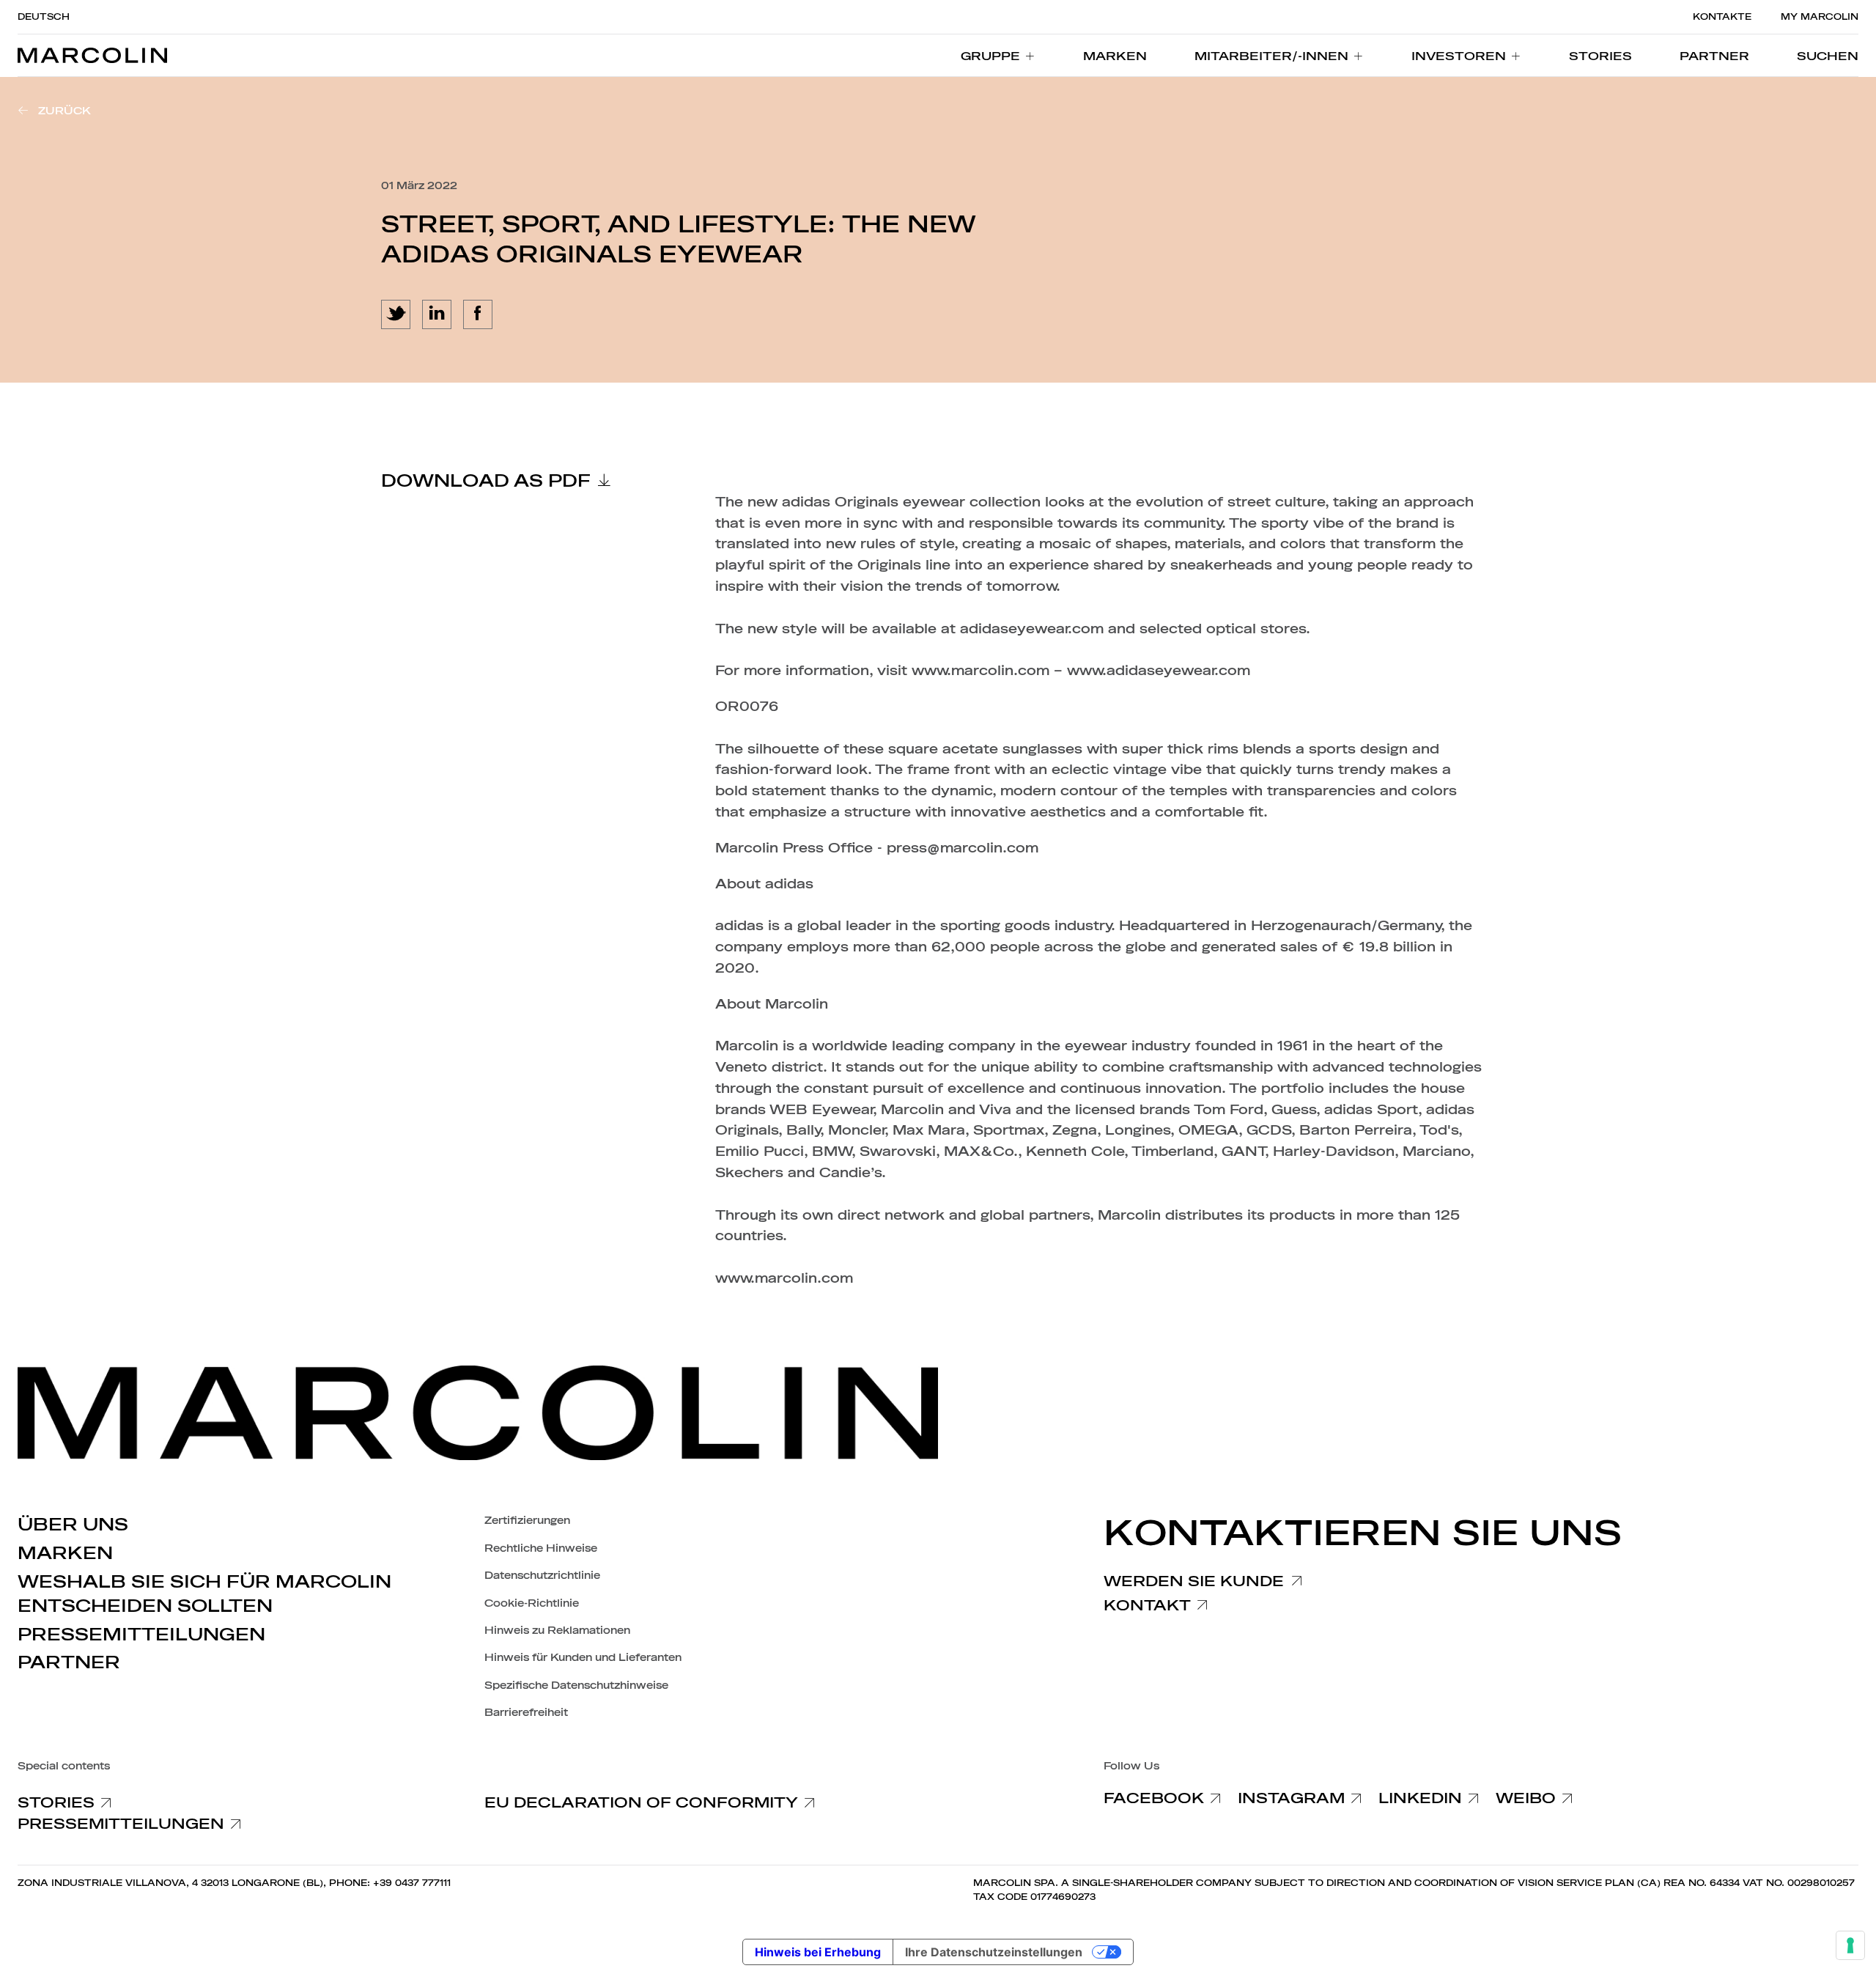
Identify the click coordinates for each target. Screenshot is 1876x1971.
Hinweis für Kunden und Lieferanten (583, 1658)
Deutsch (44, 17)
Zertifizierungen (527, 1521)
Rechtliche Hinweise (541, 1548)
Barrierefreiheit (526, 1713)
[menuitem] (998, 56)
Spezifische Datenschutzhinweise (576, 1686)
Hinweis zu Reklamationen (557, 1631)
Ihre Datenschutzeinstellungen (994, 1952)
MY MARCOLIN (1820, 17)
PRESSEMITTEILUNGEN (141, 1635)
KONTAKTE (1722, 17)
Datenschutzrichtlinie (542, 1576)
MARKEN (65, 1553)
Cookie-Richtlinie (532, 1603)
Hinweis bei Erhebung (818, 1952)
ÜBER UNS (73, 1525)
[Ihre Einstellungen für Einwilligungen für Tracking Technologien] (1850, 1945)
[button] (1828, 56)
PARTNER (69, 1662)
